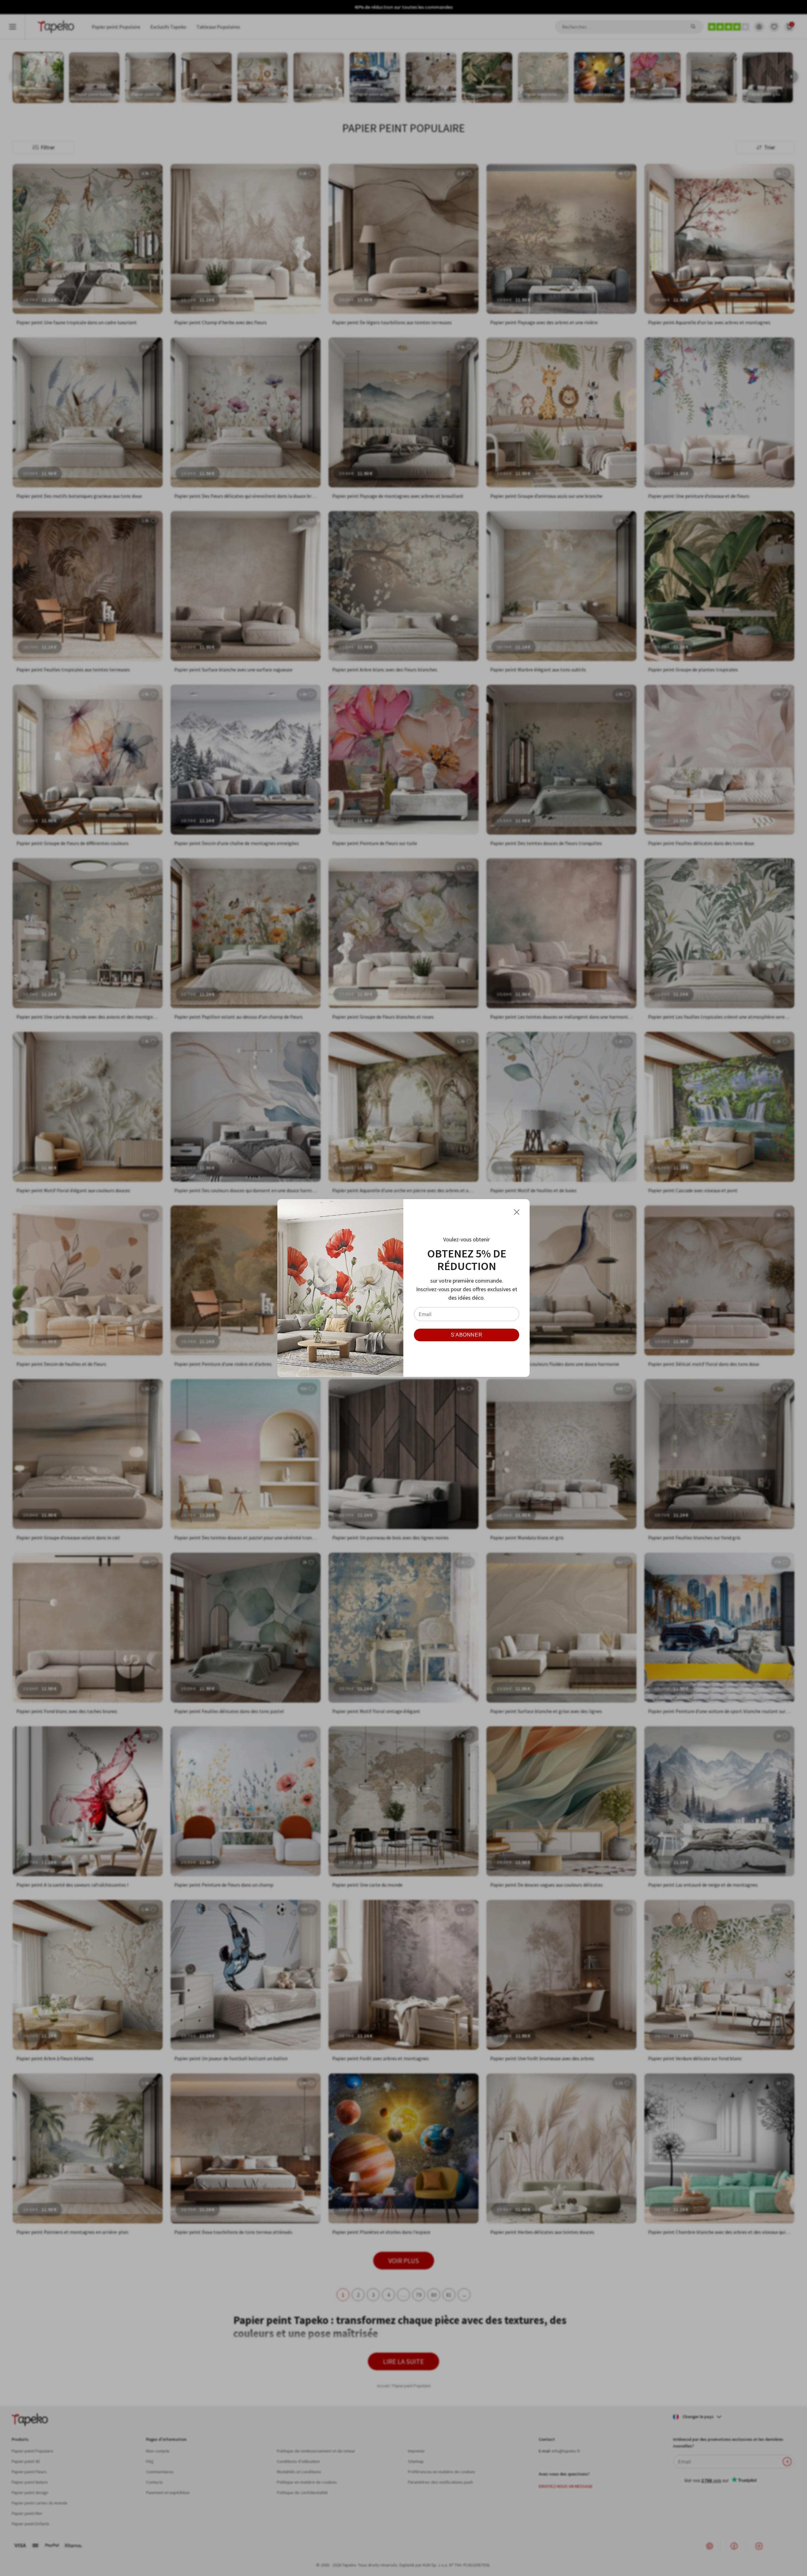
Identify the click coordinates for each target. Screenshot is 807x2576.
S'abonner (467, 1335)
